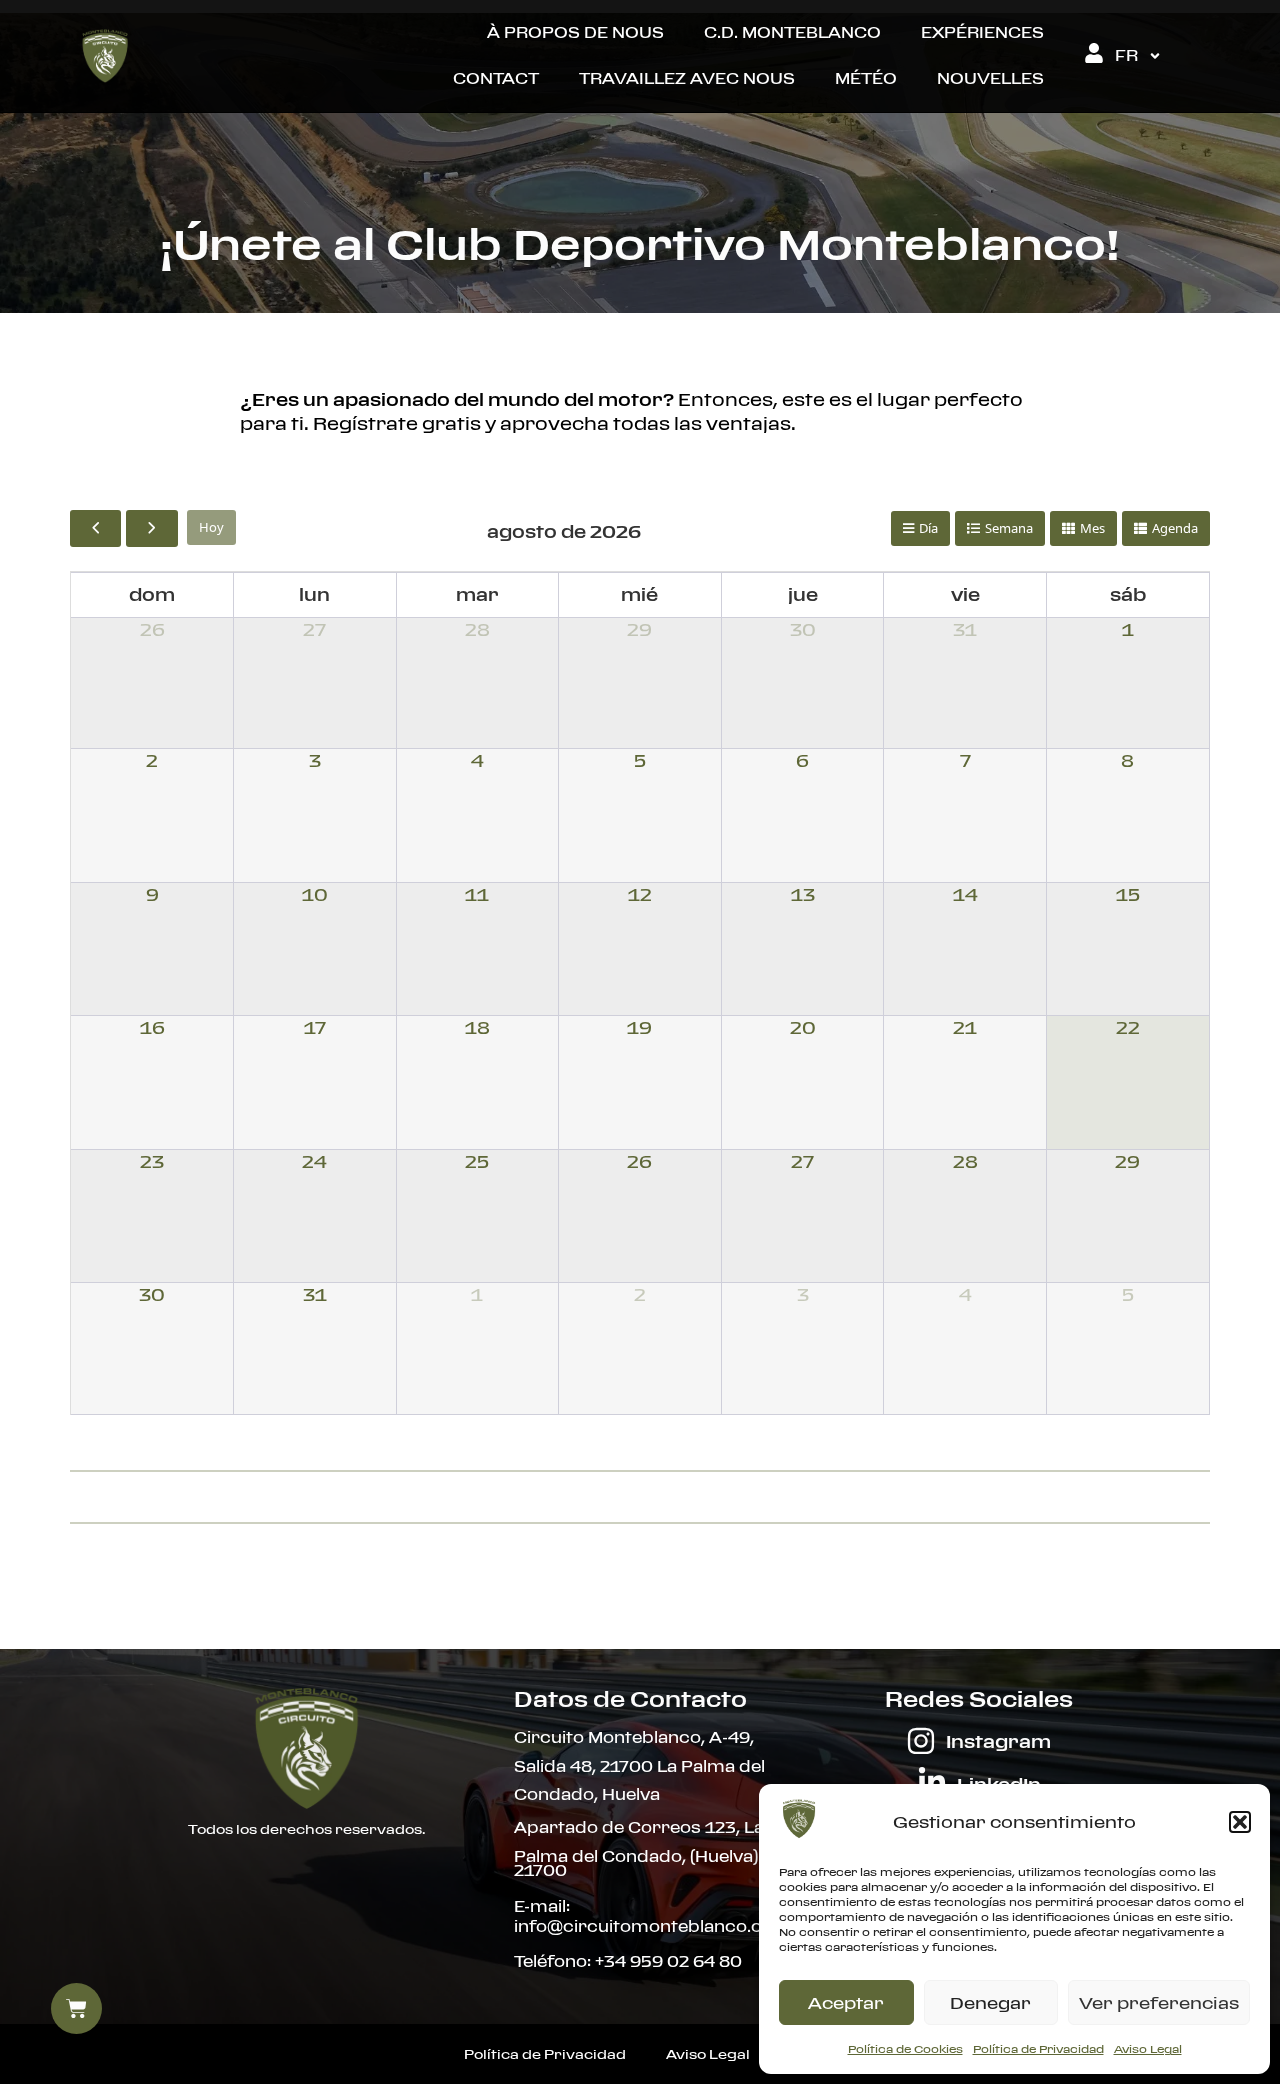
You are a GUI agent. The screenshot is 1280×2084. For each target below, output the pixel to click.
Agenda (1175, 528)
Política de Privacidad (1038, 2049)
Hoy (211, 527)
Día (928, 528)
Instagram (998, 1741)
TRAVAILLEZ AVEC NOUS (687, 78)
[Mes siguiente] (151, 528)
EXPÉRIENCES (982, 32)
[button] (1240, 1822)
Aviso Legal (1148, 2049)
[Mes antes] (95, 528)
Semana (1009, 528)
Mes (1092, 528)
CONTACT (496, 78)
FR (1126, 55)
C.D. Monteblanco (792, 32)
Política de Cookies (905, 2049)
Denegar (990, 2003)
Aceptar (846, 2003)
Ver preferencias (1159, 2003)
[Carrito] (76, 2008)
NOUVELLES (990, 78)
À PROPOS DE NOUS (575, 32)
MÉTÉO (866, 78)
